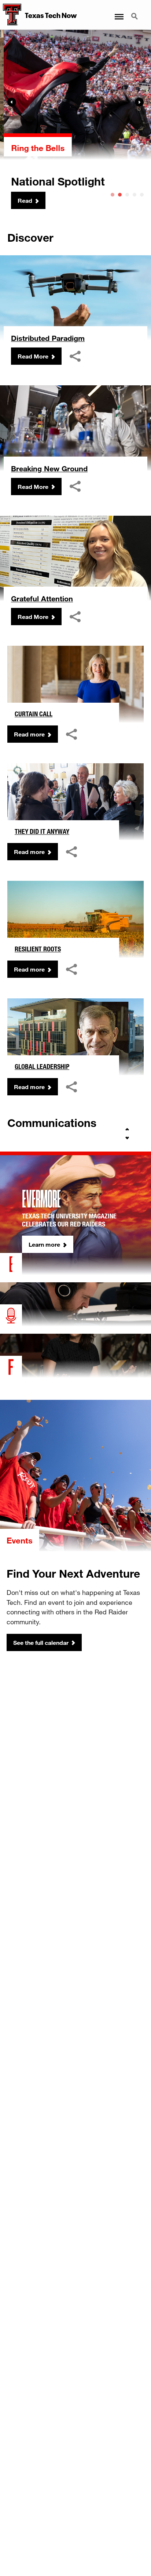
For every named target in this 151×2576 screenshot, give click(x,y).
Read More (33, 356)
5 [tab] (142, 195)
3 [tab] (127, 195)
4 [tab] (135, 195)
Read (21, 200)
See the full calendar (41, 1642)
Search (135, 12)
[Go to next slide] (127, 1138)
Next (139, 102)
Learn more (44, 1244)
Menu (119, 12)
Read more (29, 734)
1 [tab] (113, 195)
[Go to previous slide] (127, 1130)
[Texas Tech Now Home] (11, 15)
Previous (12, 102)
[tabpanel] (75, 120)
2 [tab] (120, 195)
